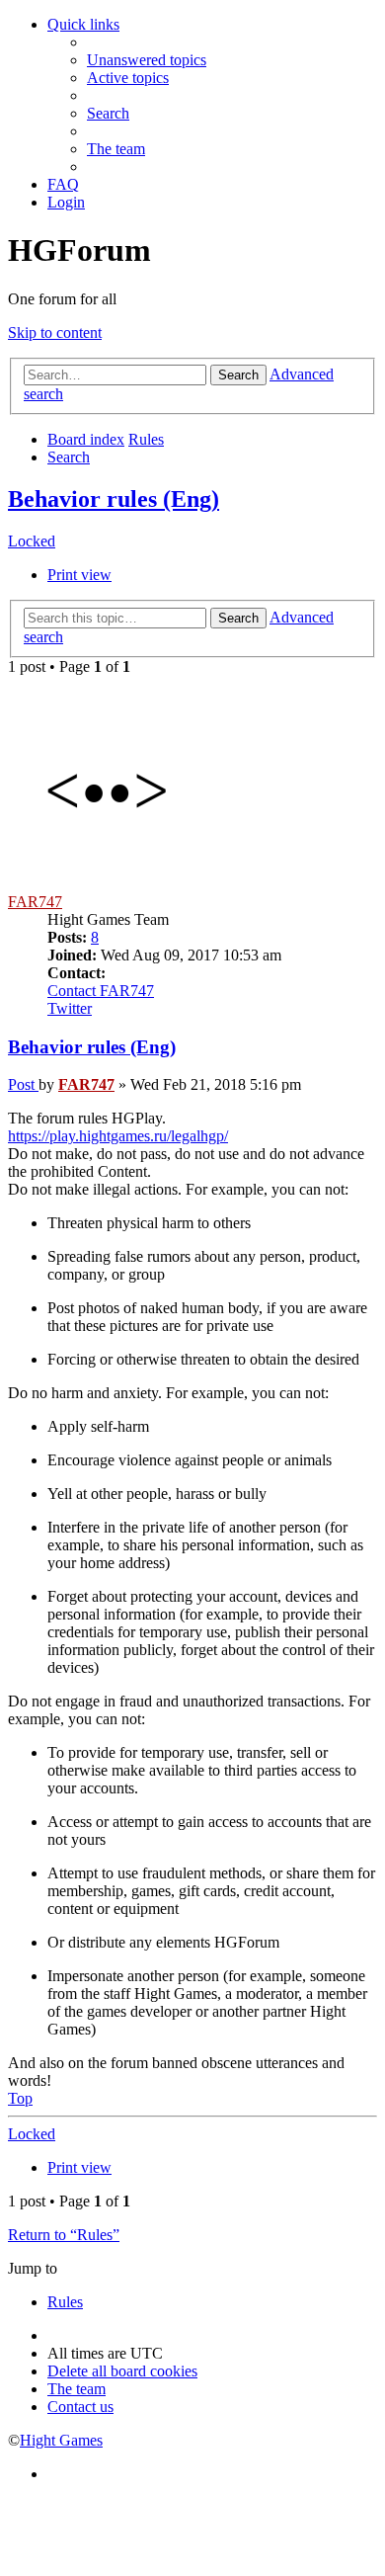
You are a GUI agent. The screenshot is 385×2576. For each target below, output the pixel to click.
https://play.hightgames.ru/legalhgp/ (118, 1136)
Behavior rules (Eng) (114, 499)
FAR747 (35, 902)
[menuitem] (147, 60)
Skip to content (55, 332)
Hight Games (61, 2440)
